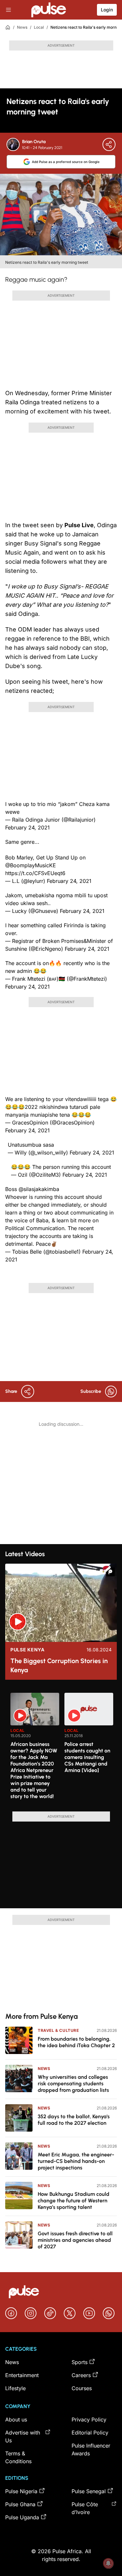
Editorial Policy (90, 2433)
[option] (35, 1750)
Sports (80, 2362)
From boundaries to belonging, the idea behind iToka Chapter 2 (76, 2042)
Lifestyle (15, 2388)
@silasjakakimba (39, 1189)
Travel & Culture (58, 2030)
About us (16, 2420)
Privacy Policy (89, 2420)
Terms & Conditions (18, 2457)
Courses (82, 2388)
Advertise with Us (23, 2436)
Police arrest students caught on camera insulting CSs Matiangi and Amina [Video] (87, 1757)
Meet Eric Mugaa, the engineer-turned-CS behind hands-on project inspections (76, 2161)
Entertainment (22, 2375)
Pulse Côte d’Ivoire (85, 2508)
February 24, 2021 (27, 827)
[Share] (109, 144)
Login (107, 10)
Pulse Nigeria (21, 2491)
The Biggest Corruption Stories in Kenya (59, 1665)
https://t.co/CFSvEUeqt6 (35, 873)
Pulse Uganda (22, 2517)
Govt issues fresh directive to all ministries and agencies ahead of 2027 (75, 2240)
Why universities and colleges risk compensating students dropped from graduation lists (73, 2084)
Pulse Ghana (20, 2504)
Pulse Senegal (89, 2491)
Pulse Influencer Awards (91, 2449)
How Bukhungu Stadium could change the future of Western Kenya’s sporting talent (74, 2201)
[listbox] (64, 1748)
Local (39, 27)
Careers (81, 2375)
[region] (61, 1748)
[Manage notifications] (108, 2563)
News (22, 27)
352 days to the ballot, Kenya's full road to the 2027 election (74, 2120)
